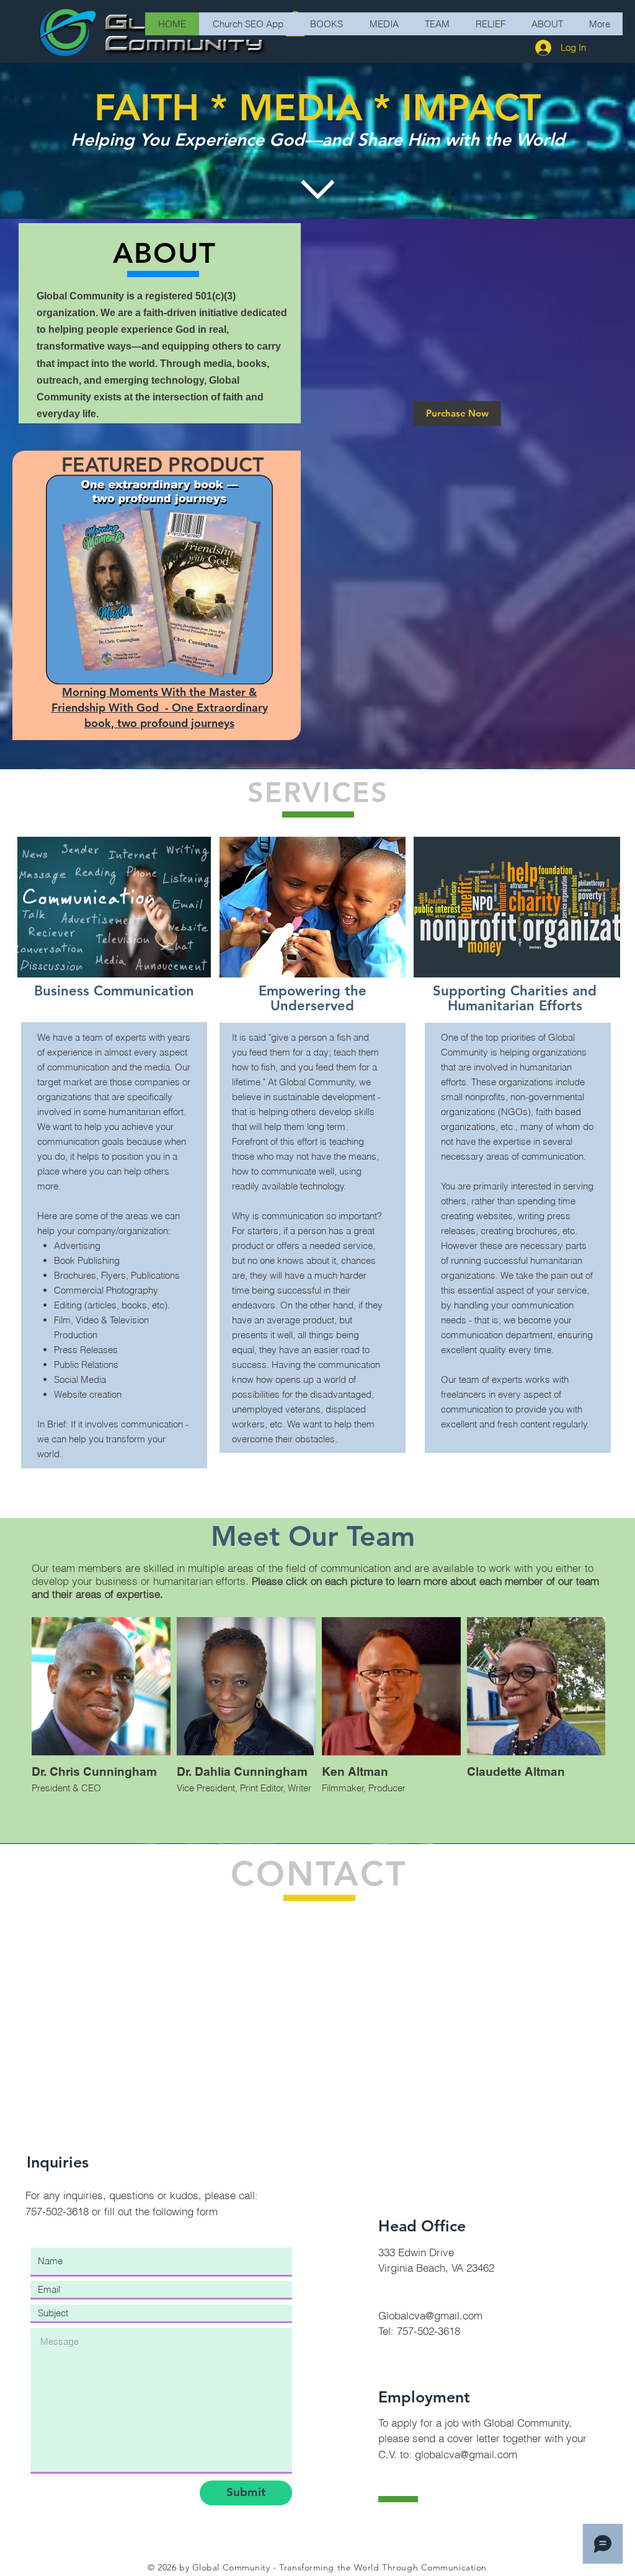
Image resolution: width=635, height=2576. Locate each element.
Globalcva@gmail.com (430, 2315)
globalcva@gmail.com (466, 2454)
